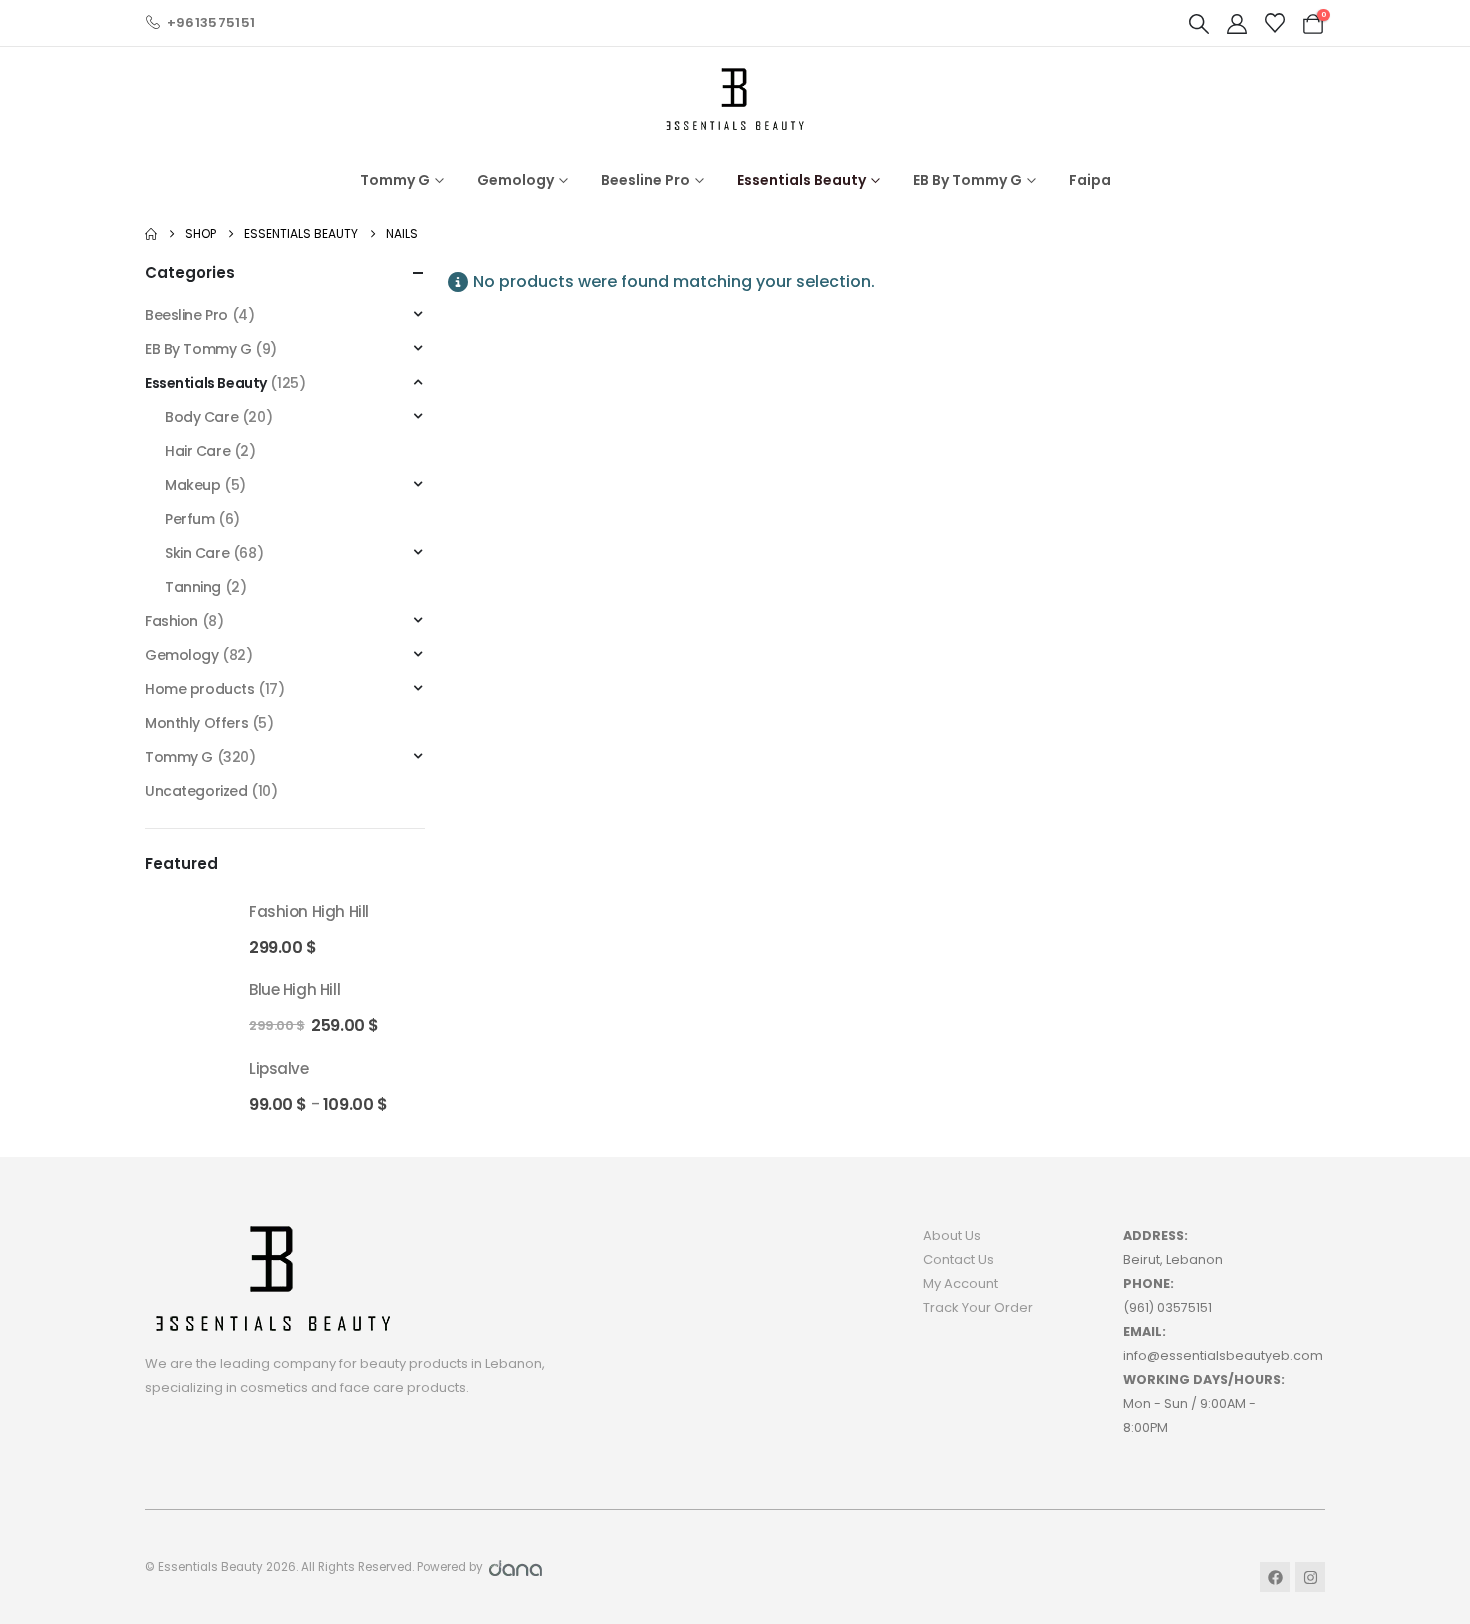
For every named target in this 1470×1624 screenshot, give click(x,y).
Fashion (171, 621)
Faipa (1090, 180)
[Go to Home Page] (151, 234)
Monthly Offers (196, 723)
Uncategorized (196, 791)
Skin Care (197, 553)
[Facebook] (1275, 1577)
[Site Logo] (735, 98)
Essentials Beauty (801, 180)
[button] (1199, 24)
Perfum (189, 519)
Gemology (515, 180)
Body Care (201, 417)
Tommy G (395, 180)
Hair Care (197, 451)
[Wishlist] (1275, 23)
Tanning (193, 587)
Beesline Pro (645, 180)
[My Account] (1237, 24)
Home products (200, 689)
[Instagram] (1310, 1577)
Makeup (192, 485)
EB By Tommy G (967, 180)
